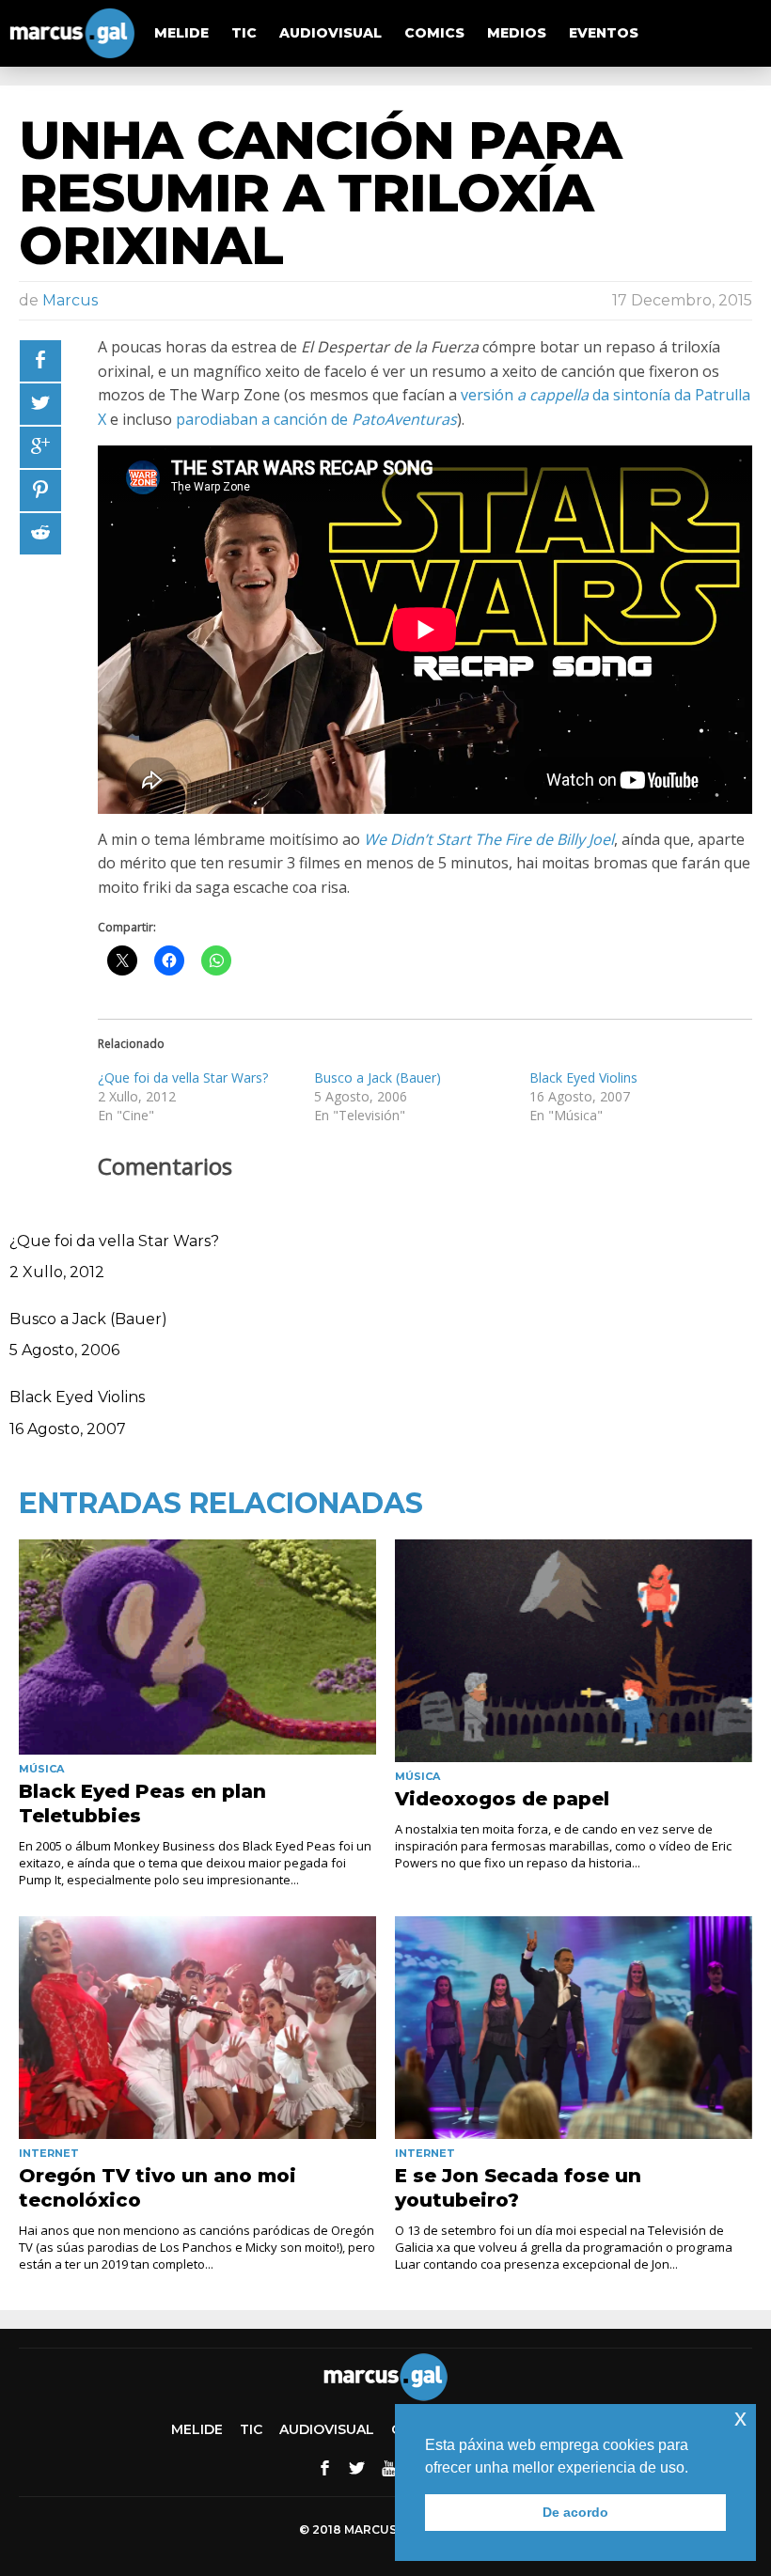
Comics (434, 33)
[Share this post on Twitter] (40, 404)
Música (41, 1769)
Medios (517, 33)
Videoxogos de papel (502, 1799)
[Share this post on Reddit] (40, 534)
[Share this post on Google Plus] (40, 447)
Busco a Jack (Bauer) (378, 1077)
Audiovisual (330, 33)
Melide (181, 33)
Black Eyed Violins (583, 1077)
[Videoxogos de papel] (574, 1651)
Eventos (604, 33)
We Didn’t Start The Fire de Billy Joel (489, 839)
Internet (49, 2153)
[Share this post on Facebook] (40, 361)
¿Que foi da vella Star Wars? (183, 1077)
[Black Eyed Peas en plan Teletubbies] (197, 1647)
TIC (244, 33)
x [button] (740, 2418)
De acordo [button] (575, 2512)
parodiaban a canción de (316, 419)
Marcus (70, 300)
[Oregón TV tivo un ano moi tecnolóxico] (197, 2028)
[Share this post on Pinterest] (40, 491)
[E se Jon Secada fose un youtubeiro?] (574, 2028)
